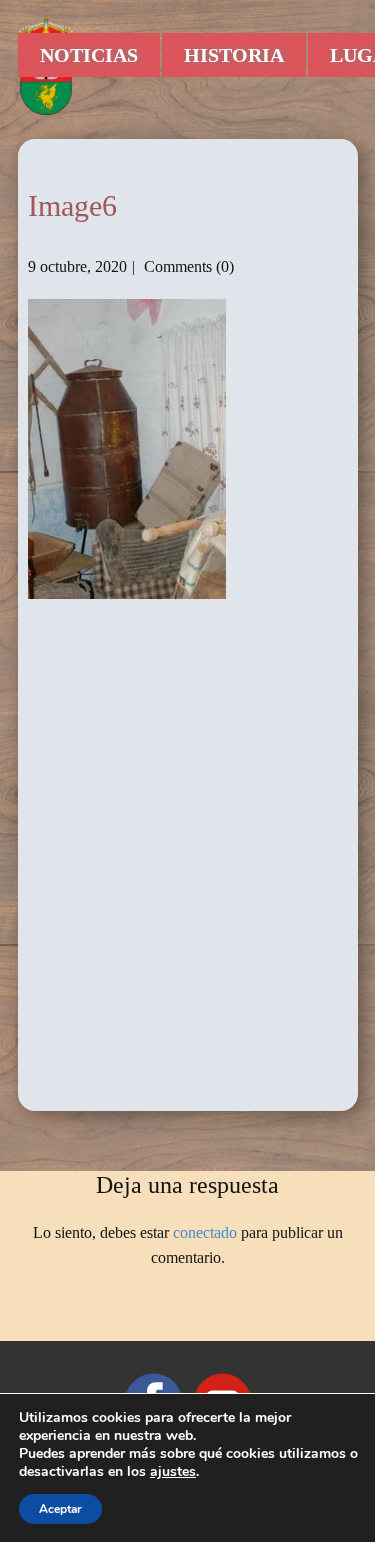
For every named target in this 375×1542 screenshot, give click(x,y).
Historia (234, 55)
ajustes (173, 1472)
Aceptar (60, 1509)
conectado (205, 1232)
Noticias (89, 55)
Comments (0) (187, 266)
